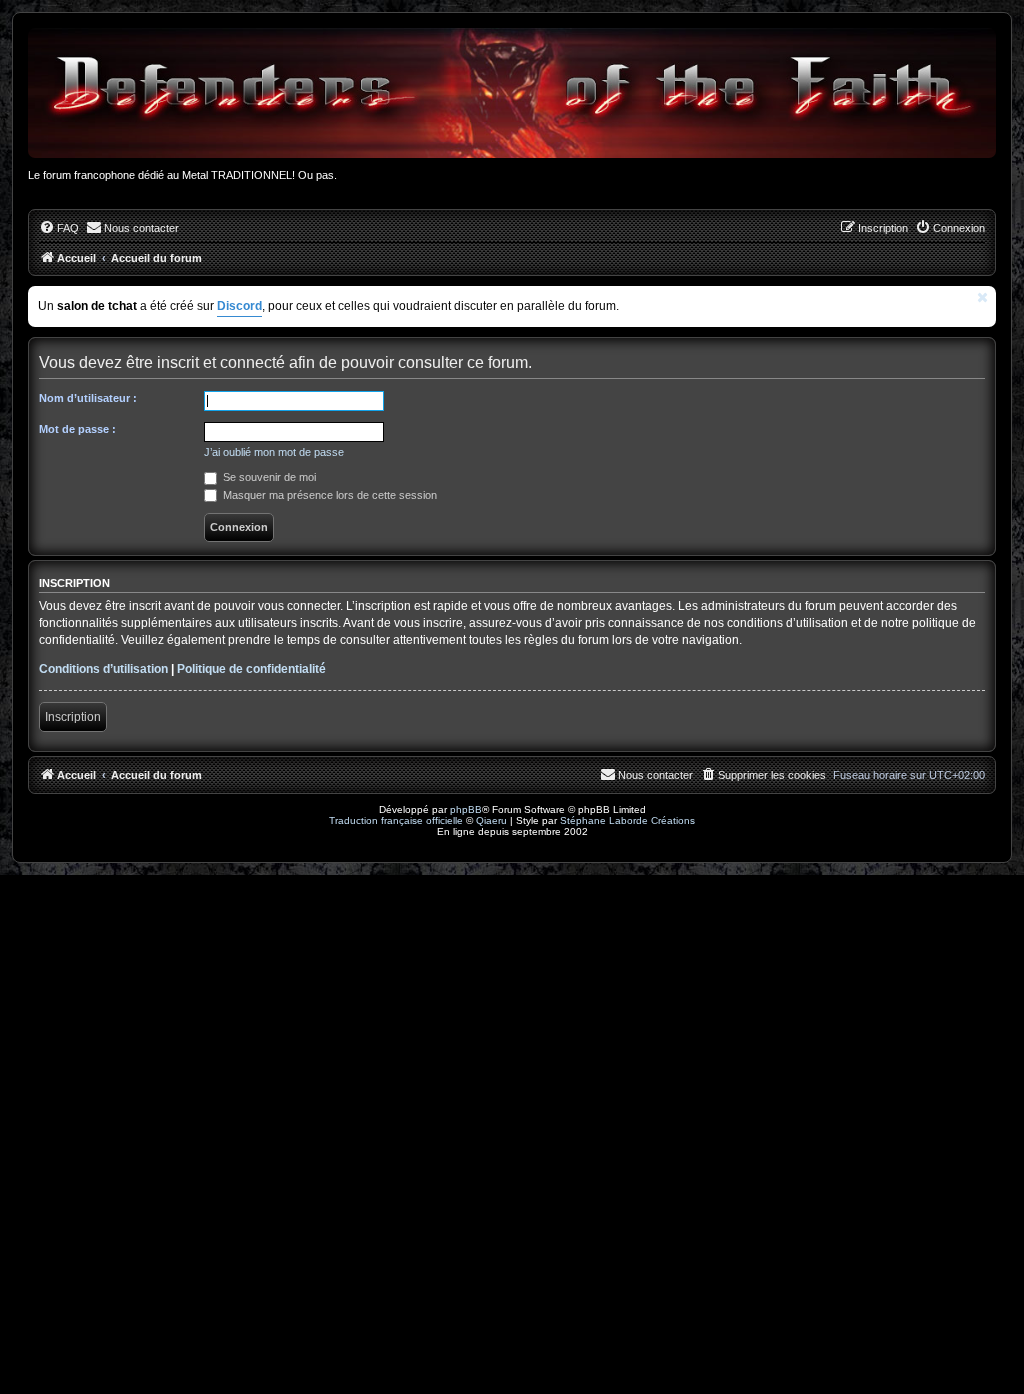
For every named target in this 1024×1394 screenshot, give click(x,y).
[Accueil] (512, 93)
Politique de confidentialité (251, 669)
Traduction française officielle (396, 820)
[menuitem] (59, 228)
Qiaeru (491, 820)
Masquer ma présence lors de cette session (328, 495)
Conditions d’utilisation (103, 669)
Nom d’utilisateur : (88, 398)
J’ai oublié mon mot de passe (274, 452)
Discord (239, 306)
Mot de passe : (77, 429)
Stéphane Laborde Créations (627, 820)
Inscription (73, 717)
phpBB (466, 809)
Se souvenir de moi (268, 477)
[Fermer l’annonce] (983, 297)
